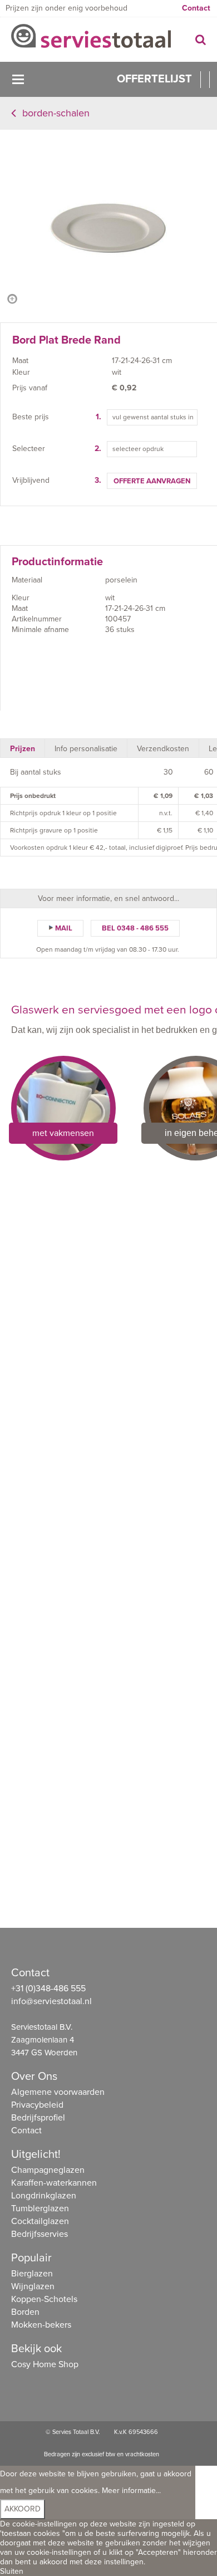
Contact (196, 8)
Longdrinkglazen (44, 2196)
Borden (25, 2312)
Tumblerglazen (40, 2208)
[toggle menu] (18, 79)
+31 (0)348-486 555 (48, 1989)
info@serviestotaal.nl (51, 2001)
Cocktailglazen (40, 2221)
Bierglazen (32, 2274)
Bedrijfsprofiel (38, 2118)
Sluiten (12, 2571)
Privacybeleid (37, 2105)
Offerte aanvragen (152, 481)
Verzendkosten (163, 749)
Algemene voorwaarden (58, 2092)
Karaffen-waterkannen (54, 2183)
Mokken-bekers (41, 2325)
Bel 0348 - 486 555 (135, 928)
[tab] (23, 748)
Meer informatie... (131, 2491)
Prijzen (23, 749)
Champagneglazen (48, 2170)
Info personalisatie (86, 749)
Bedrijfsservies (40, 2234)
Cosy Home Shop (45, 2364)
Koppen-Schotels (44, 2299)
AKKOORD (23, 2509)
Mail (64, 928)
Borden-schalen (56, 113)
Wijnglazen (33, 2286)
